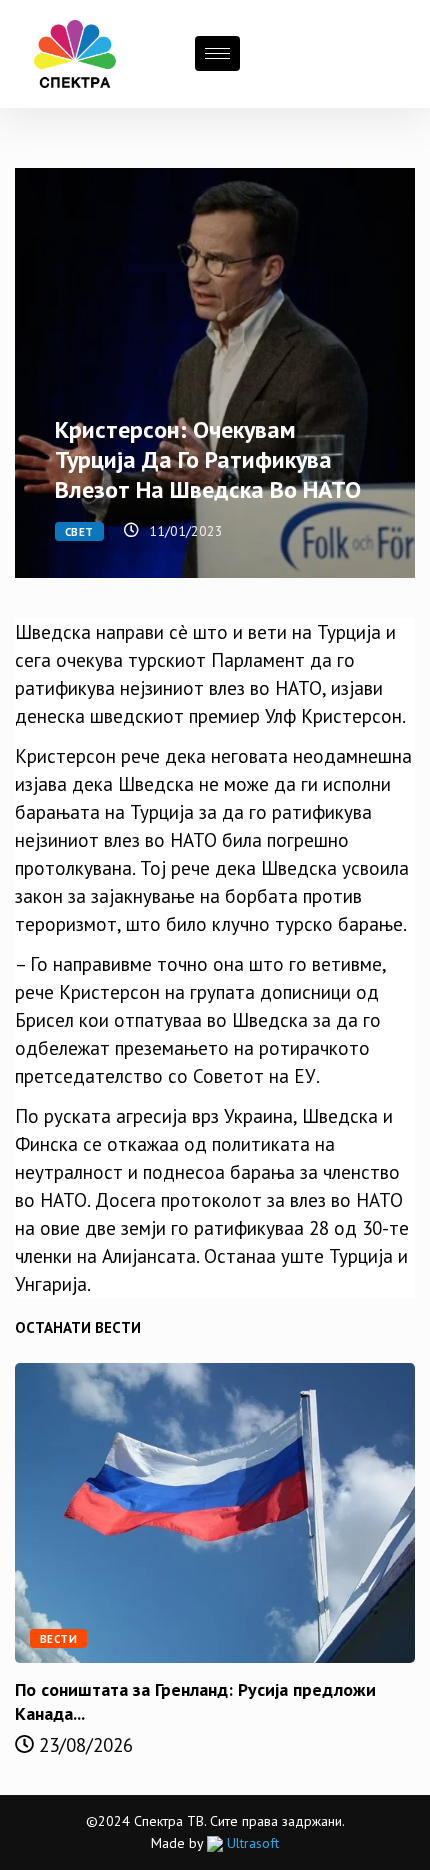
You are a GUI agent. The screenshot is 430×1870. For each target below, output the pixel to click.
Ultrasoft (251, 1843)
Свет (79, 532)
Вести (58, 1639)
